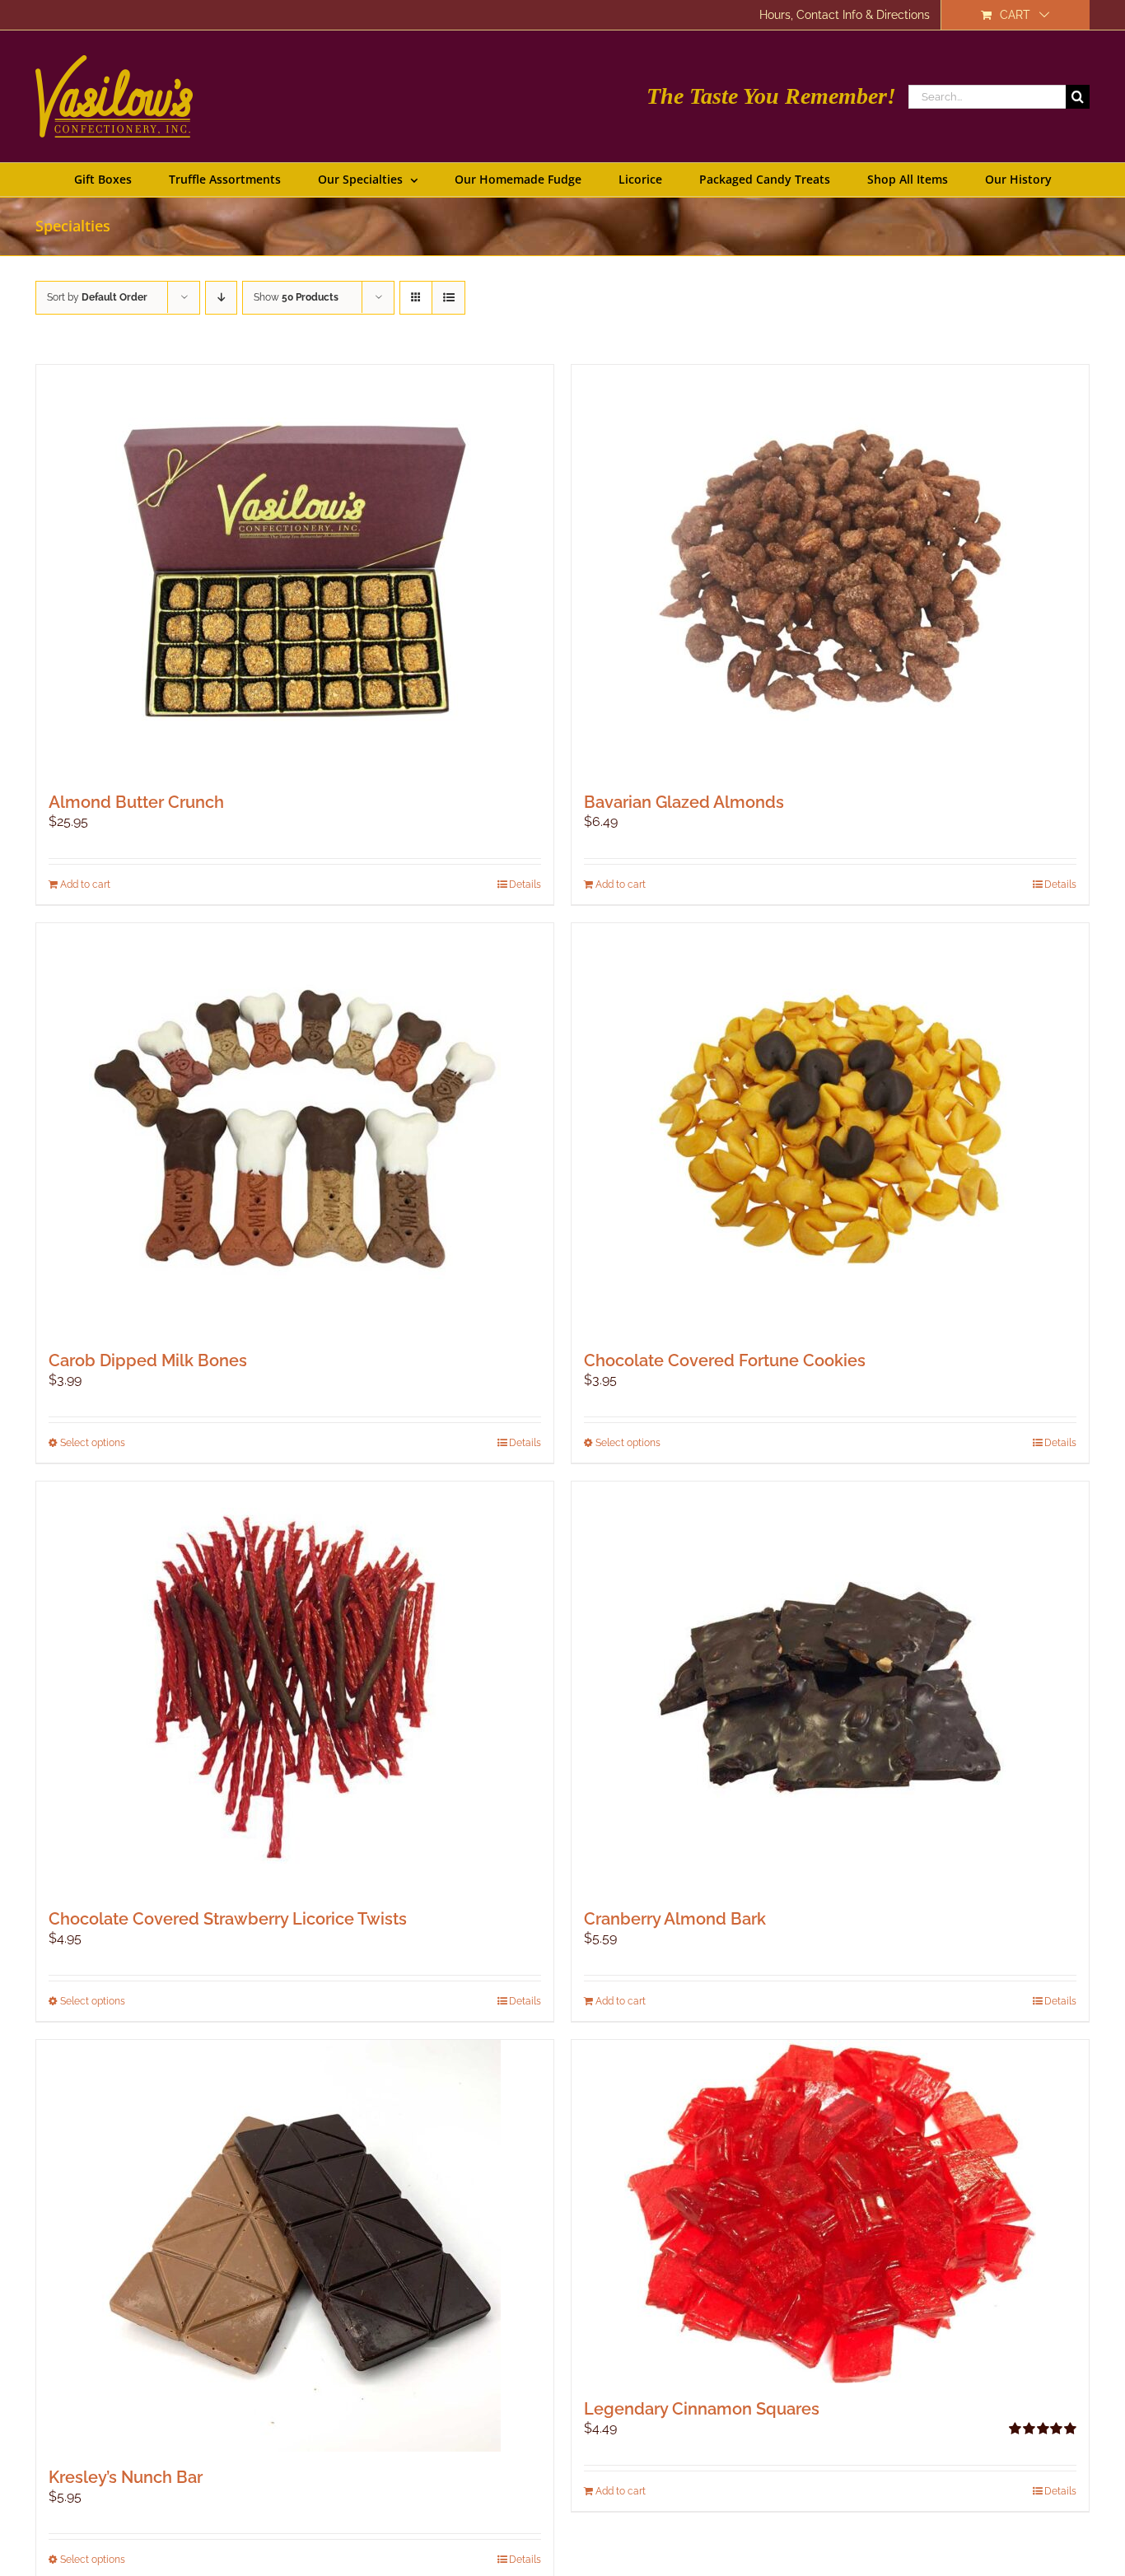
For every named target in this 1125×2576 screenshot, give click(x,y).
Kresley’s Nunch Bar (126, 2477)
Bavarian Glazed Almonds (684, 802)
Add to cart (85, 884)
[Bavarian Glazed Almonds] (830, 571)
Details (525, 884)
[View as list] (448, 298)
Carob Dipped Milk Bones (148, 1360)
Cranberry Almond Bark (675, 1919)
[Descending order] (221, 298)
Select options (93, 1443)
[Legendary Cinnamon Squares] (830, 2212)
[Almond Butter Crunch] (295, 571)
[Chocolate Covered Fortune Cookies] (830, 1129)
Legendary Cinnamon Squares (702, 2409)
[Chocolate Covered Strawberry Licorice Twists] (295, 1687)
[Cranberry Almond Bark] (830, 1687)
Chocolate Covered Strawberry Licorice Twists (228, 1919)
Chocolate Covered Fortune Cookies (725, 1360)
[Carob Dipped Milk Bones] (295, 1129)
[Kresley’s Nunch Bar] (295, 2246)
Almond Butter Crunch (136, 802)
